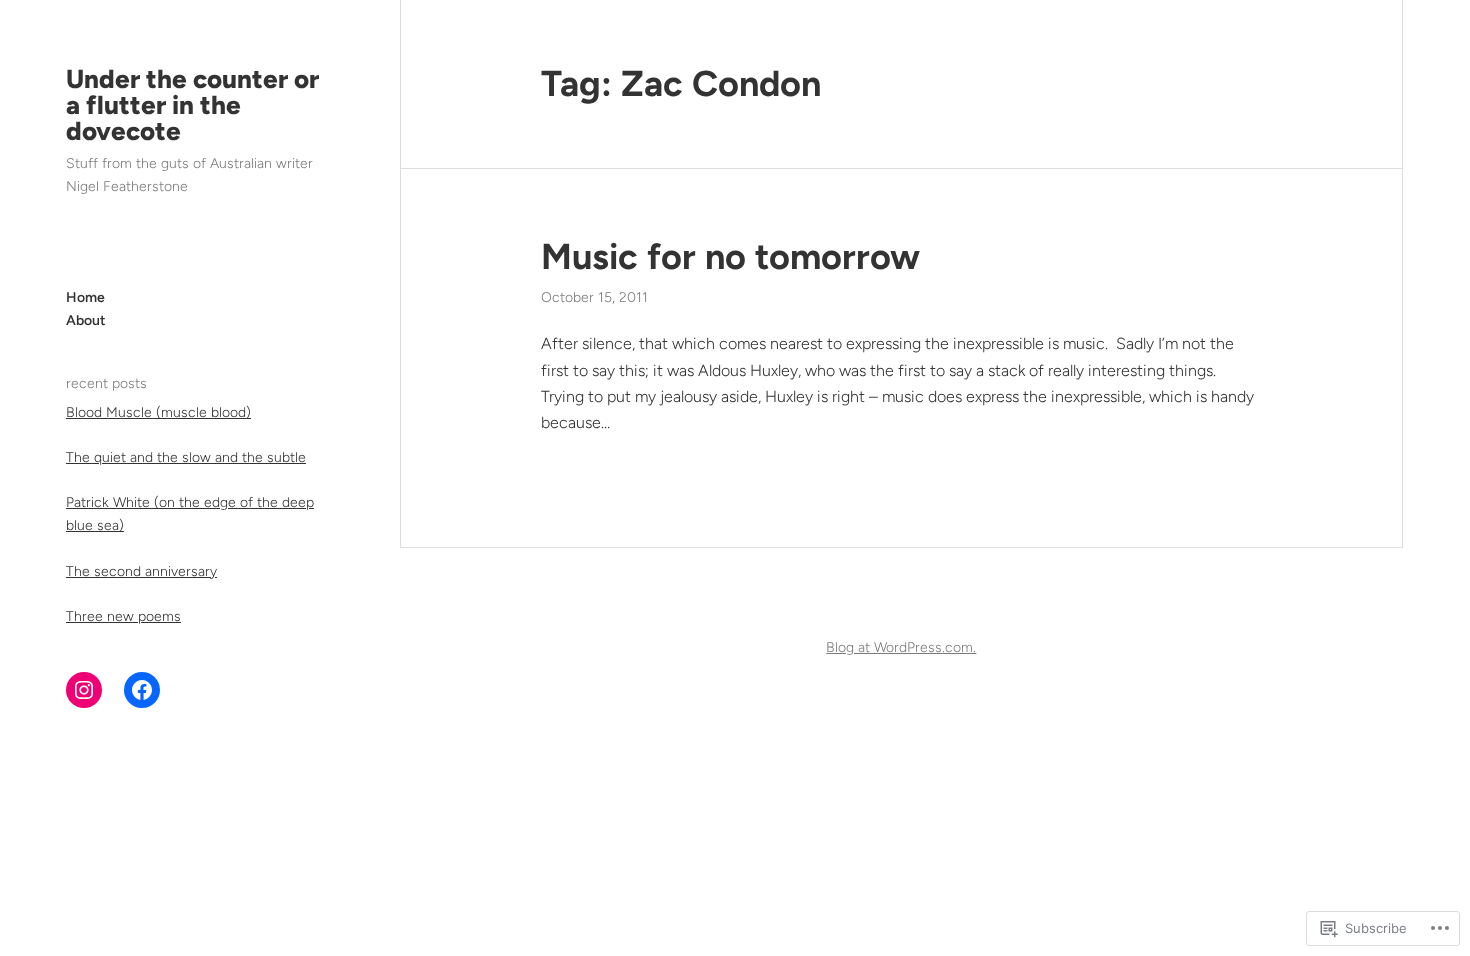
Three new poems (123, 616)
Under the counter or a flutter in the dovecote (192, 105)
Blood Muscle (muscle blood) (158, 412)
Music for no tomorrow (730, 256)
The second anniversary (141, 571)
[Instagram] (84, 690)
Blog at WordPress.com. (901, 647)
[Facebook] (142, 690)
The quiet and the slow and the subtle (186, 457)
